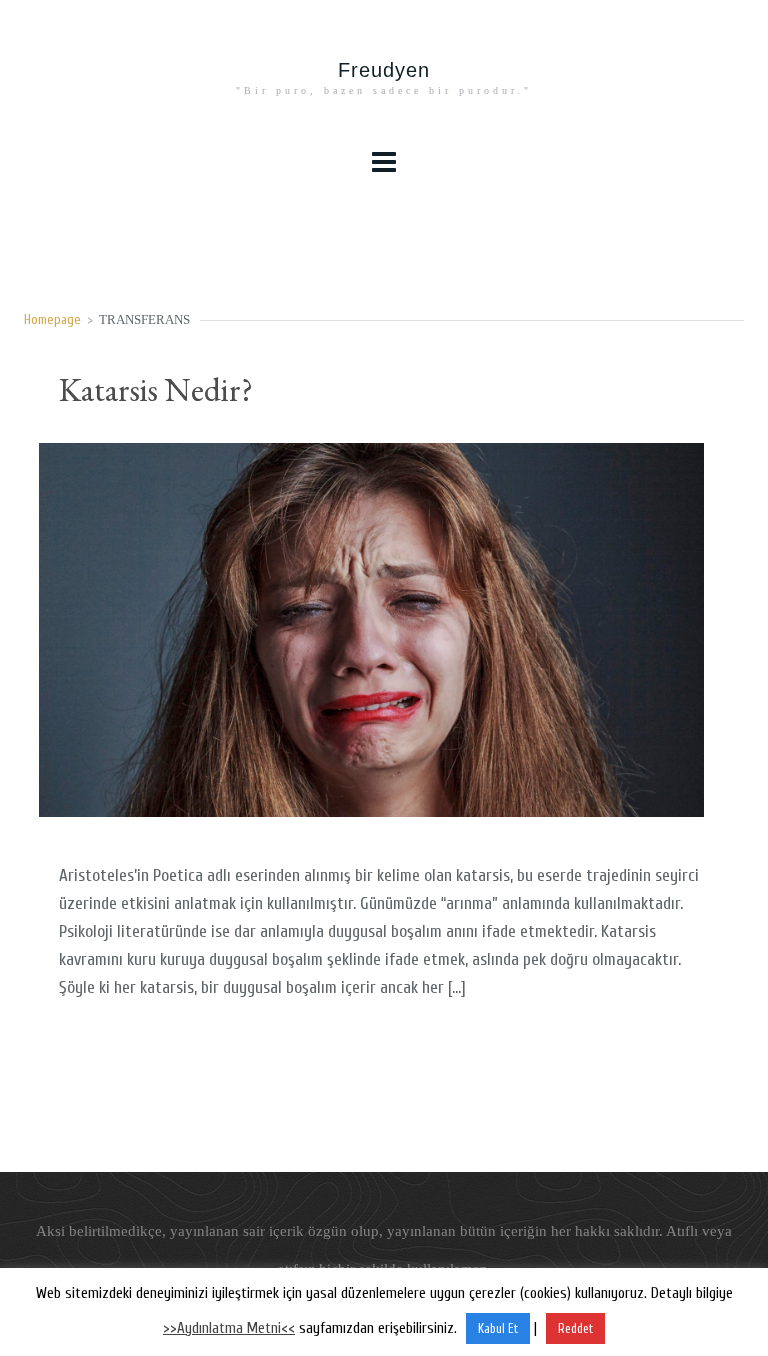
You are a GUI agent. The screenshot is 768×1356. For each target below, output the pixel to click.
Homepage (52, 320)
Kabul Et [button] (498, 1328)
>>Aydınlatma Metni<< (229, 1328)
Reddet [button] (575, 1328)
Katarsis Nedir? (156, 389)
